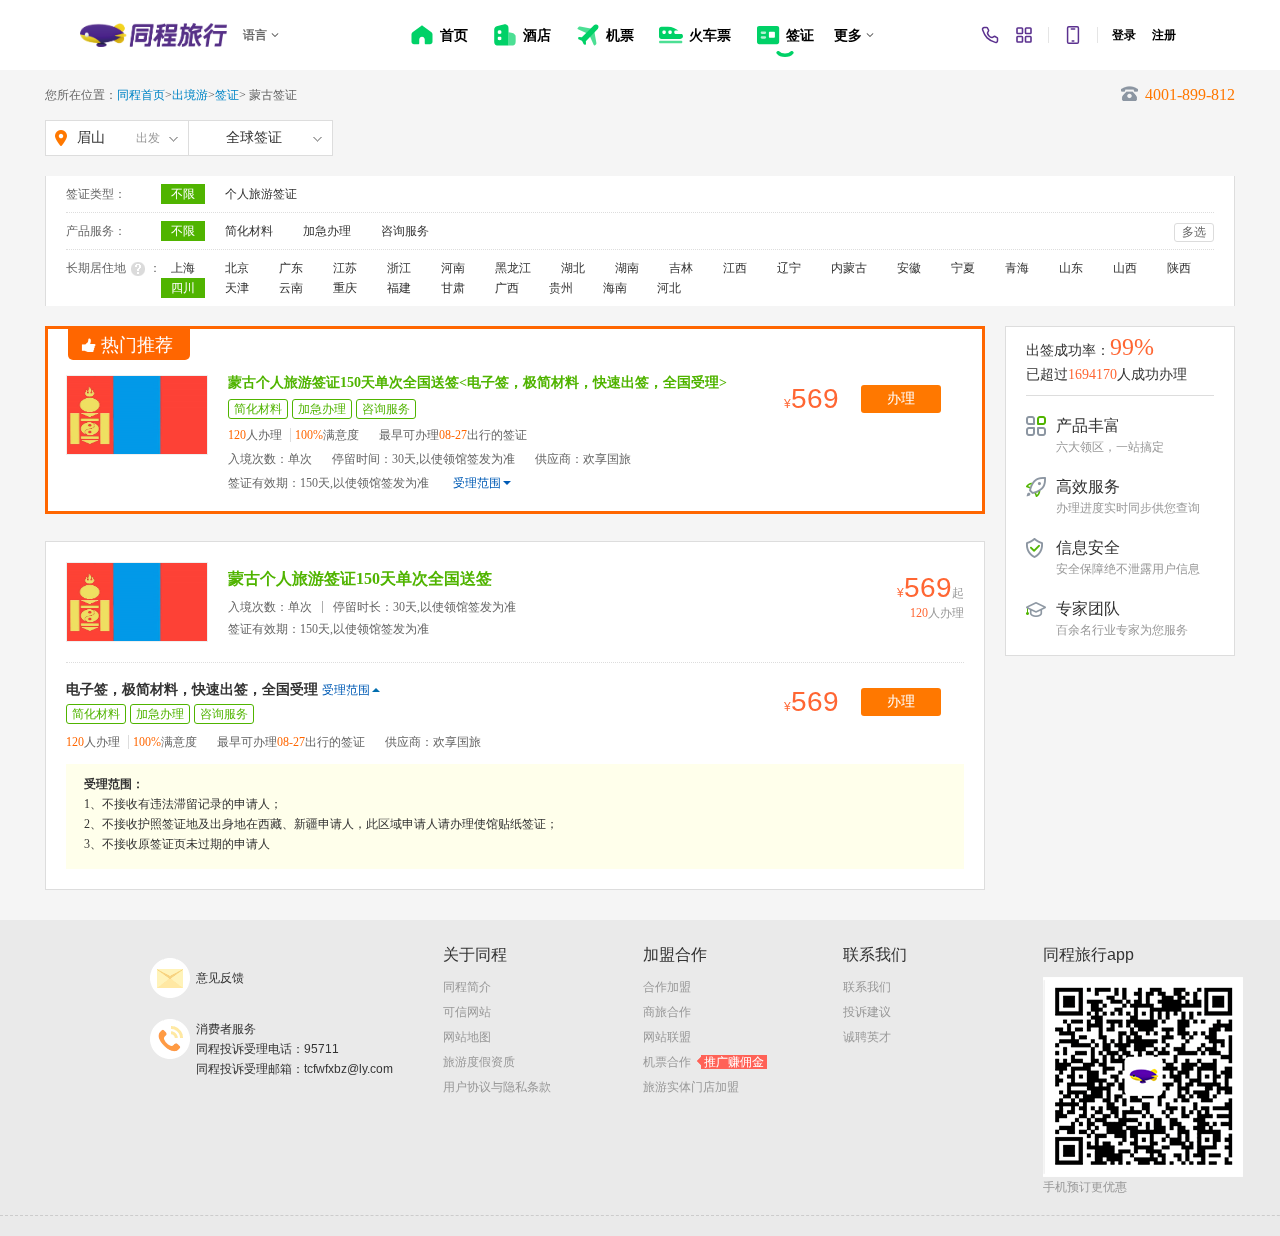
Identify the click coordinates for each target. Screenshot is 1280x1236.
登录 (1124, 35)
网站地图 (467, 1037)
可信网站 (467, 1012)
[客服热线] (990, 35)
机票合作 (703, 1062)
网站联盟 (667, 1037)
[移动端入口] (1073, 35)
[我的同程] (1024, 35)
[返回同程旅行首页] (153, 35)
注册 (1164, 35)
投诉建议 (867, 1012)
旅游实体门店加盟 (691, 1087)
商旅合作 (667, 1012)
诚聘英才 (867, 1037)
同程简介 (467, 987)
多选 (1194, 232)
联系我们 (867, 987)
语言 (255, 35)
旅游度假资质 (479, 1062)
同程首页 (141, 95)
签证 (227, 95)
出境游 (190, 95)
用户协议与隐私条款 (497, 1087)
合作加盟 (667, 987)
